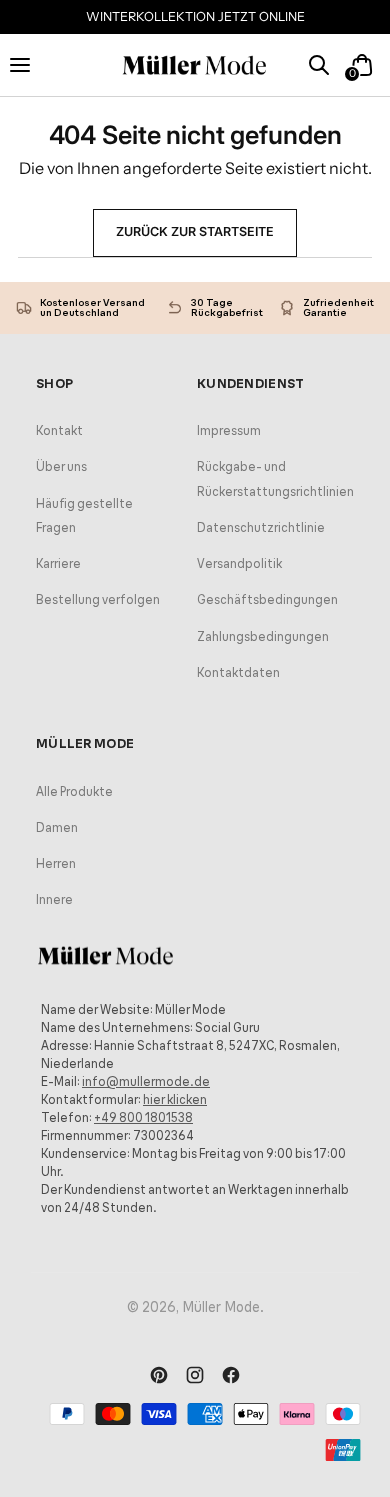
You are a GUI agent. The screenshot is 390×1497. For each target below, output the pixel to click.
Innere (54, 899)
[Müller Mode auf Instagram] (195, 1377)
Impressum (229, 430)
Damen (57, 827)
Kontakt (59, 430)
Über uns (61, 466)
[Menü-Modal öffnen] (28, 64)
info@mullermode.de (146, 1081)
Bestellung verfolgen (98, 599)
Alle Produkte (74, 791)
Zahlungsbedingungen (263, 636)
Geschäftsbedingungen (267, 599)
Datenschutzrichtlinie (261, 527)
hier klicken (175, 1099)
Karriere (58, 563)
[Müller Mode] (195, 66)
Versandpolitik (239, 563)
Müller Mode (221, 1307)
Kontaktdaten (238, 672)
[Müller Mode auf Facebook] (231, 1377)
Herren (56, 863)
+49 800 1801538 (143, 1117)
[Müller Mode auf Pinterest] (159, 1377)
